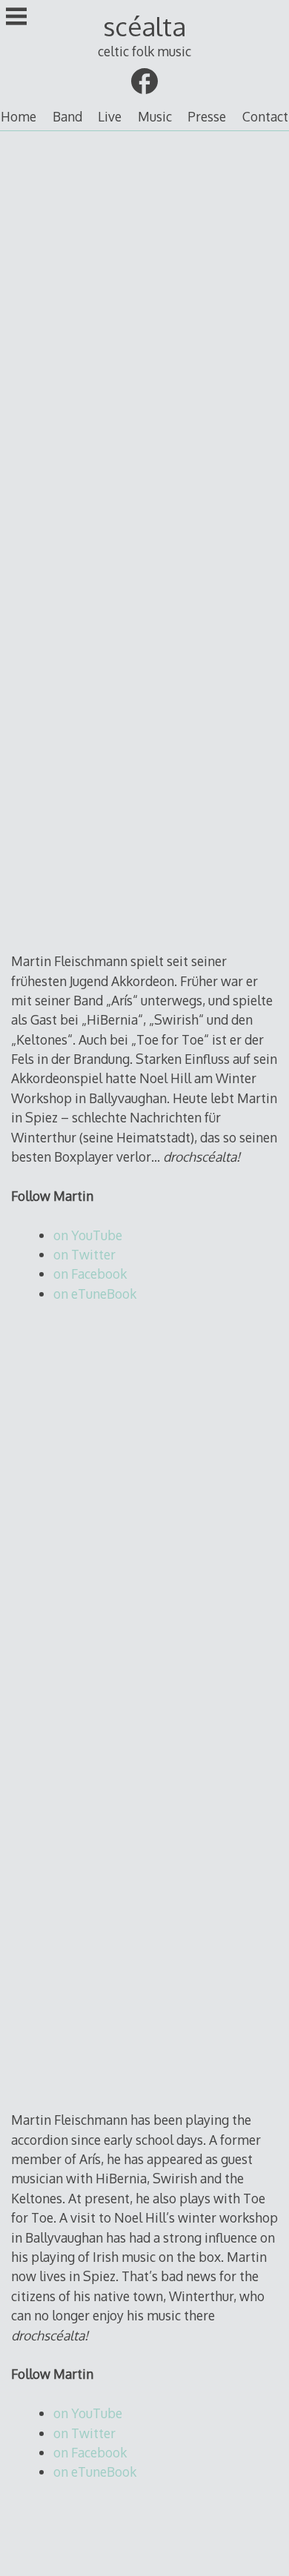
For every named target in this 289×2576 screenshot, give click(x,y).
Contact (265, 116)
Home (19, 116)
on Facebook (90, 1274)
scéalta (144, 26)
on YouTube (88, 1235)
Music (155, 116)
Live (110, 116)
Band (67, 116)
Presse (207, 116)
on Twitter (84, 1254)
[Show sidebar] (16, 18)
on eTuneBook (95, 1294)
